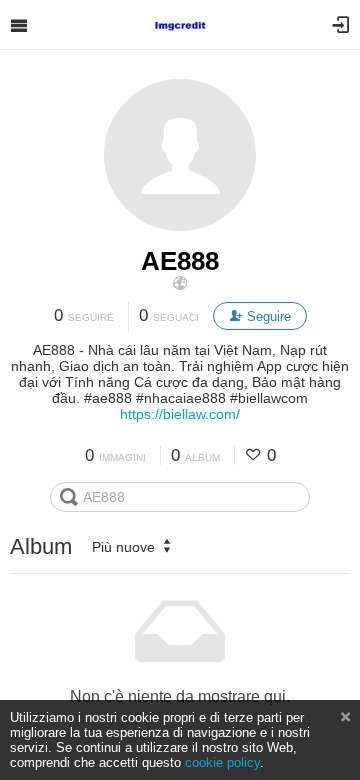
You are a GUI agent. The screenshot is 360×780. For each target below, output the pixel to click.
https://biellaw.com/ (180, 414)
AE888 (180, 261)
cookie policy (222, 762)
